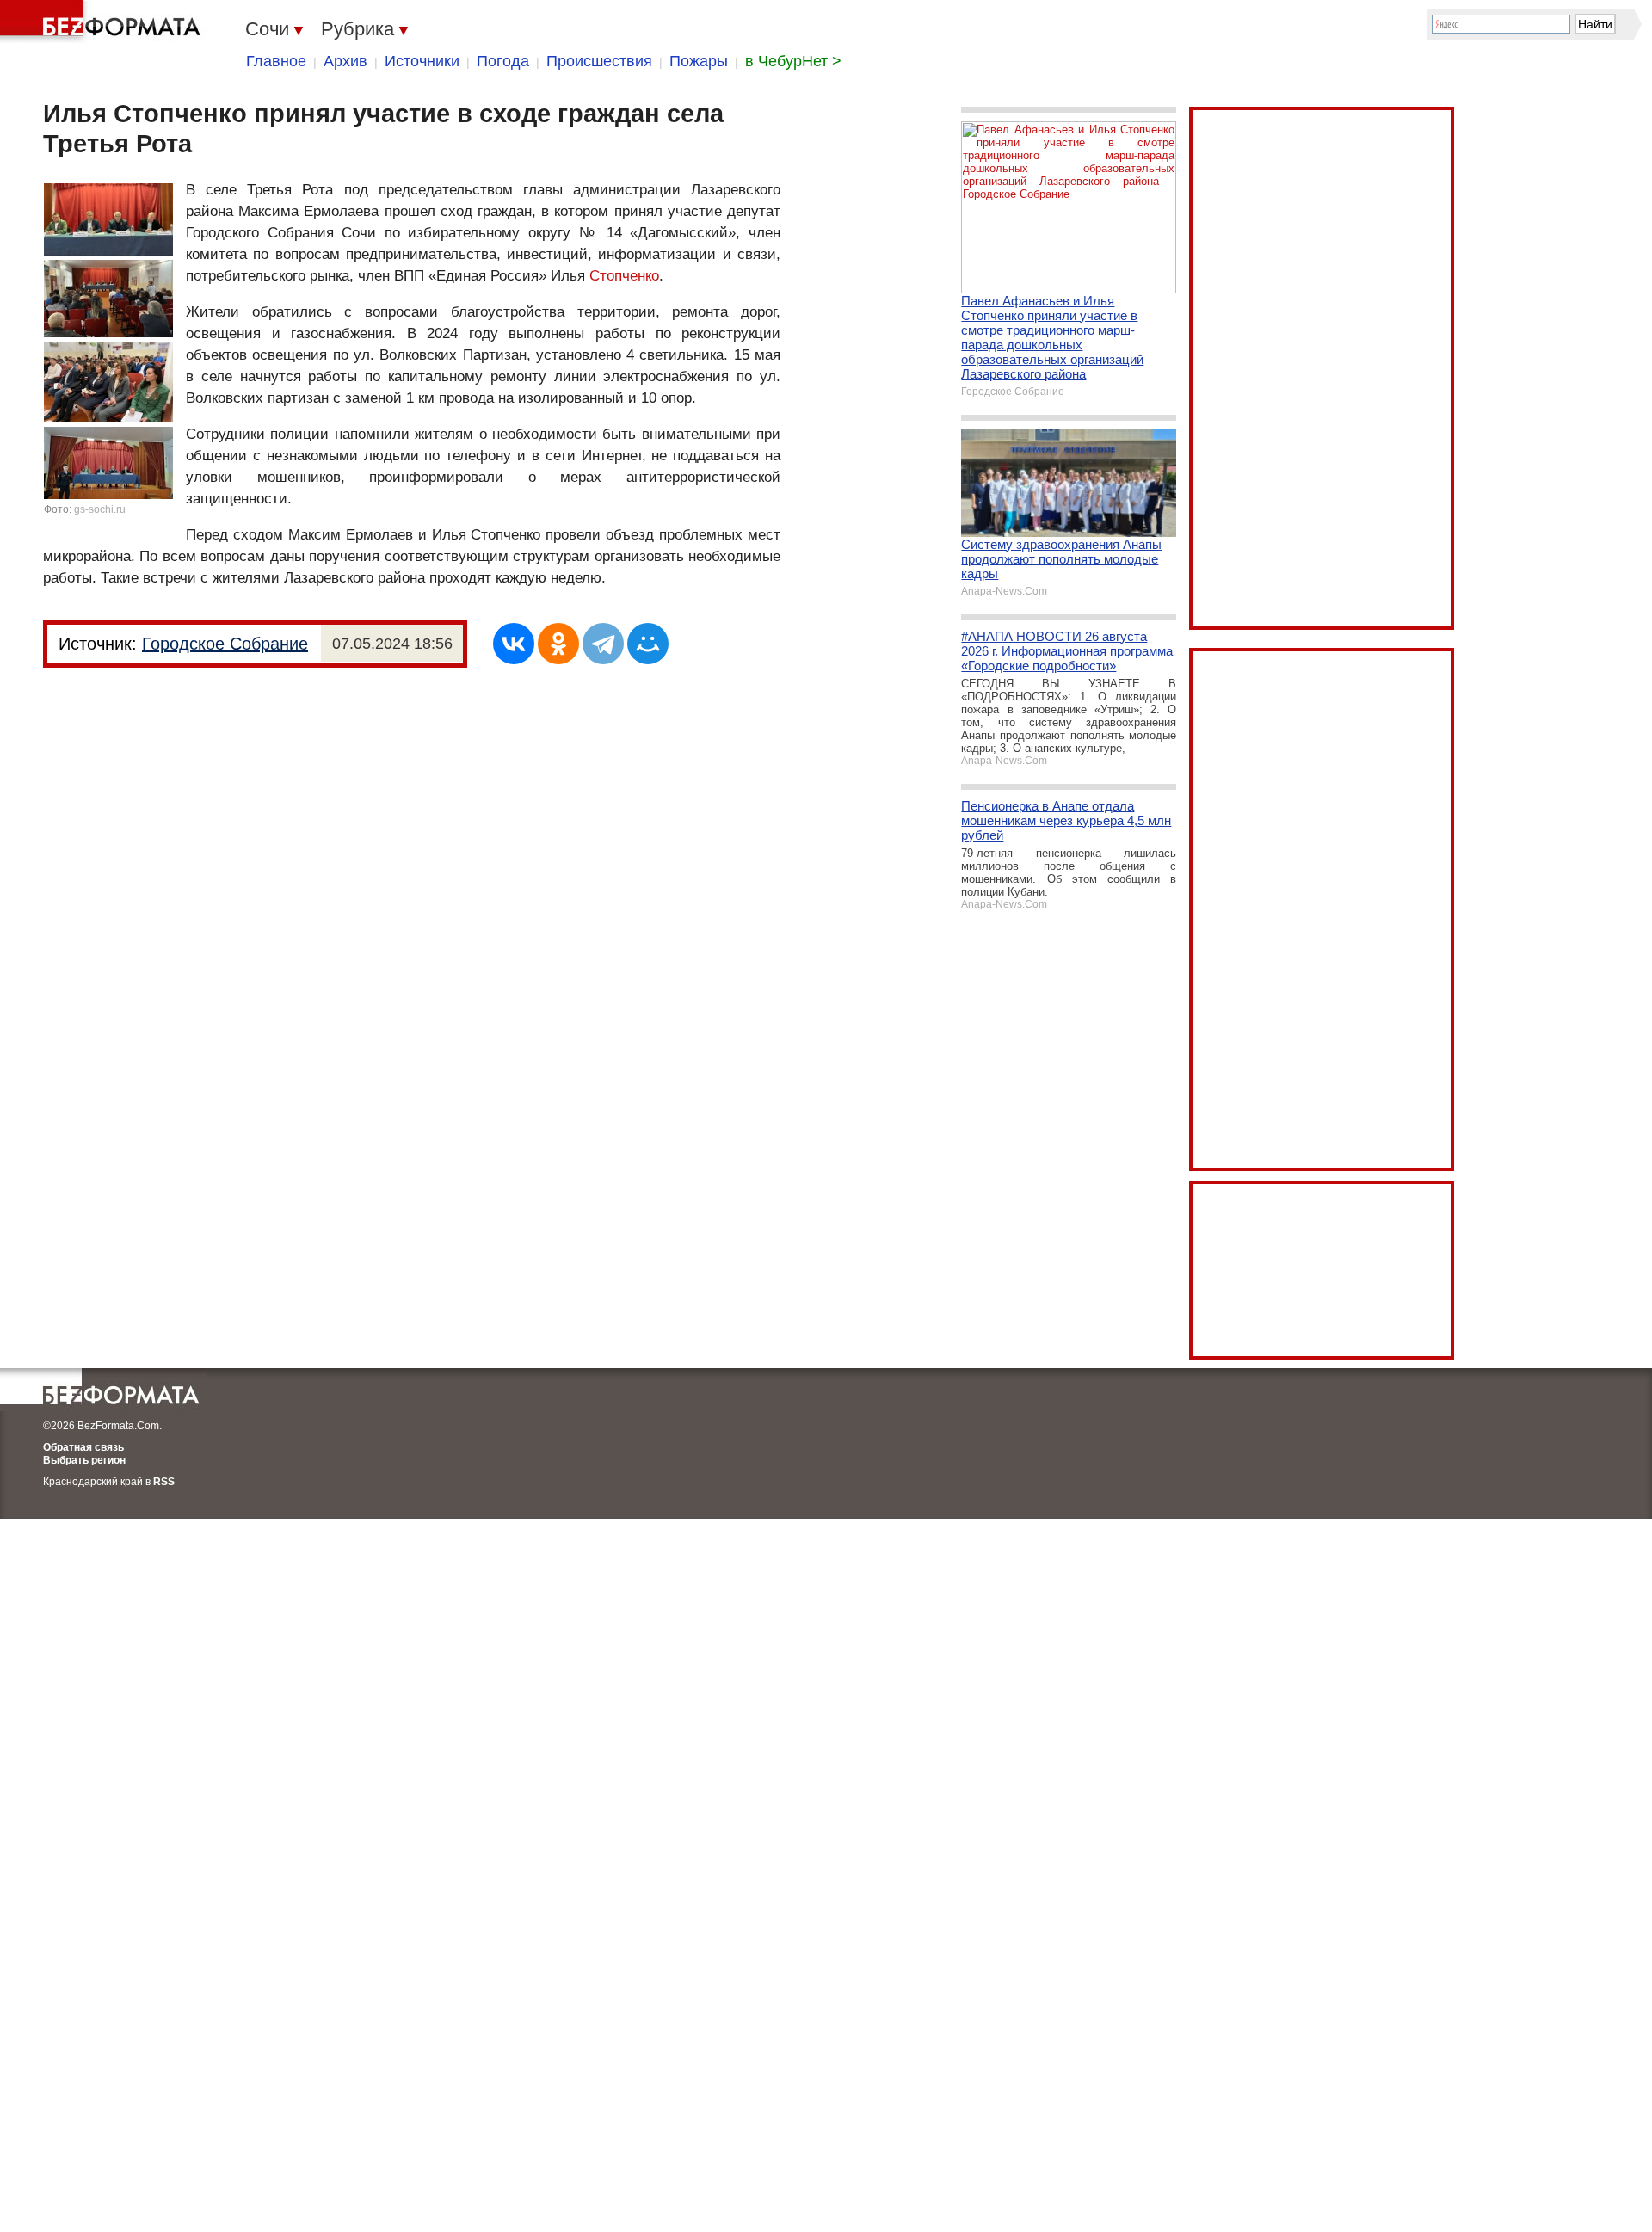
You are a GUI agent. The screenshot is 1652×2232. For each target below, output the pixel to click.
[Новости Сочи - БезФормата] (103, 22)
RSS (164, 1482)
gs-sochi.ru (100, 509)
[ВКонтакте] (514, 644)
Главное (276, 61)
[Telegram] (603, 644)
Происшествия (599, 61)
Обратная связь (83, 1447)
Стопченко (624, 276)
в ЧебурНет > (793, 61)
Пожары (699, 61)
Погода (503, 61)
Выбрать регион (84, 1460)
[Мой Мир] (648, 644)
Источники (422, 61)
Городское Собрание (225, 644)
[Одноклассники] (558, 644)
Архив (345, 61)
